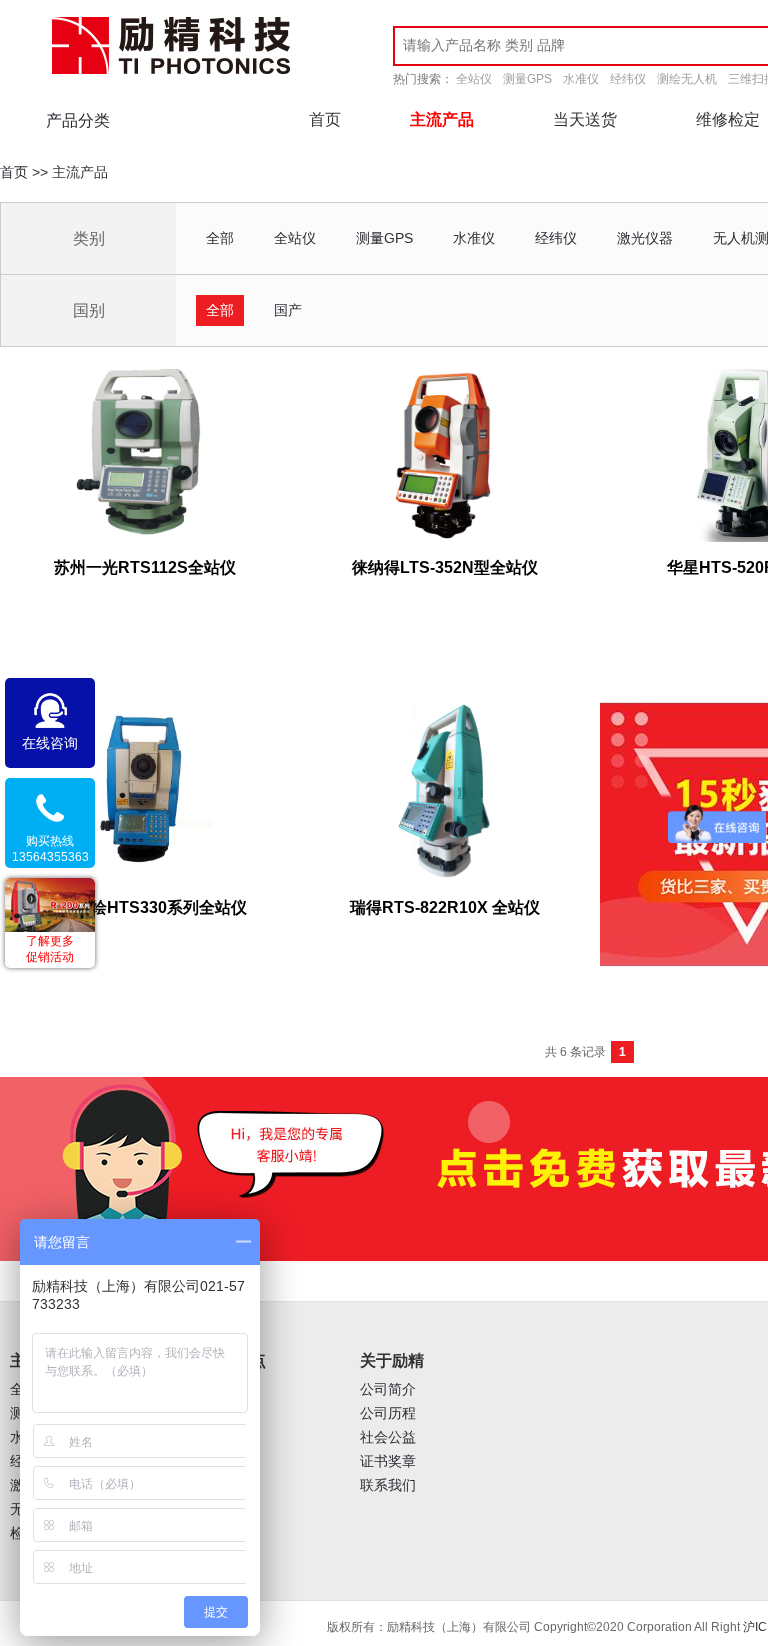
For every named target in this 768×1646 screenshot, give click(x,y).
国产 (288, 310)
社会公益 (388, 1437)
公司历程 (388, 1413)
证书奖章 (388, 1461)
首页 (325, 119)
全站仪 (474, 79)
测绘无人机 (687, 79)
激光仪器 (645, 238)
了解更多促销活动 (50, 949)
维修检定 (728, 119)
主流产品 (442, 119)
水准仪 (581, 79)
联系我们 (388, 1485)
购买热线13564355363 (50, 849)
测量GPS (527, 79)
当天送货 (585, 119)
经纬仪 (628, 79)
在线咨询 (50, 743)
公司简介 (388, 1389)
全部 (220, 238)
